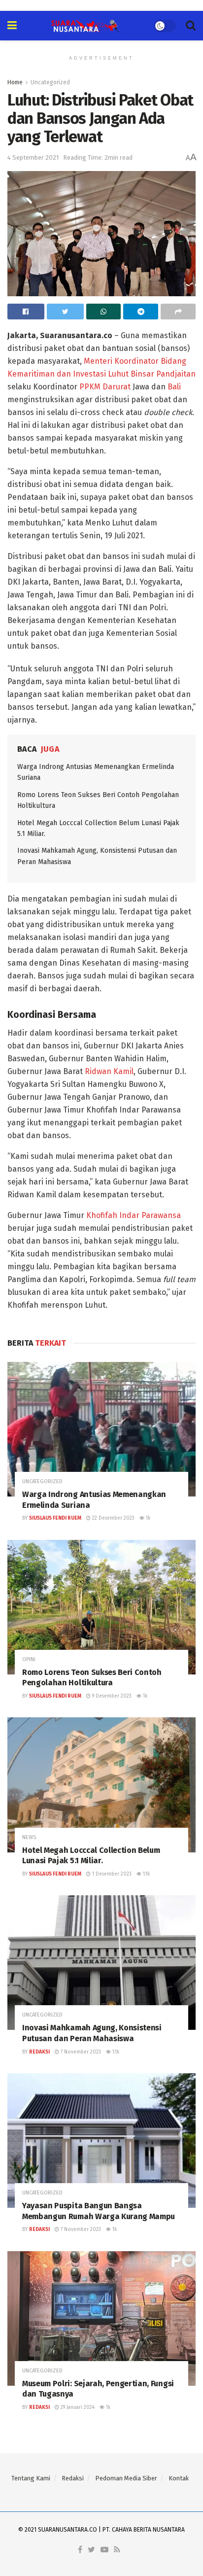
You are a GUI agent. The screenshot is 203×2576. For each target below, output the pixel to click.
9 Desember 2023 (111, 1696)
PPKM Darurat (105, 387)
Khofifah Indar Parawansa (134, 1215)
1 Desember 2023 (111, 1874)
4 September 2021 (33, 157)
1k (147, 1518)
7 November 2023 (80, 2052)
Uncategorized (50, 82)
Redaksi (39, 2052)
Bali (174, 387)
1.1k (146, 1874)
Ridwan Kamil (109, 1071)
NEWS (29, 1837)
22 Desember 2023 (113, 1518)
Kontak (179, 2478)
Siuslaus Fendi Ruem (55, 1518)
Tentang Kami (31, 2478)
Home (15, 82)
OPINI (29, 1659)
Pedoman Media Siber (126, 2478)
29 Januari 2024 (77, 2407)
